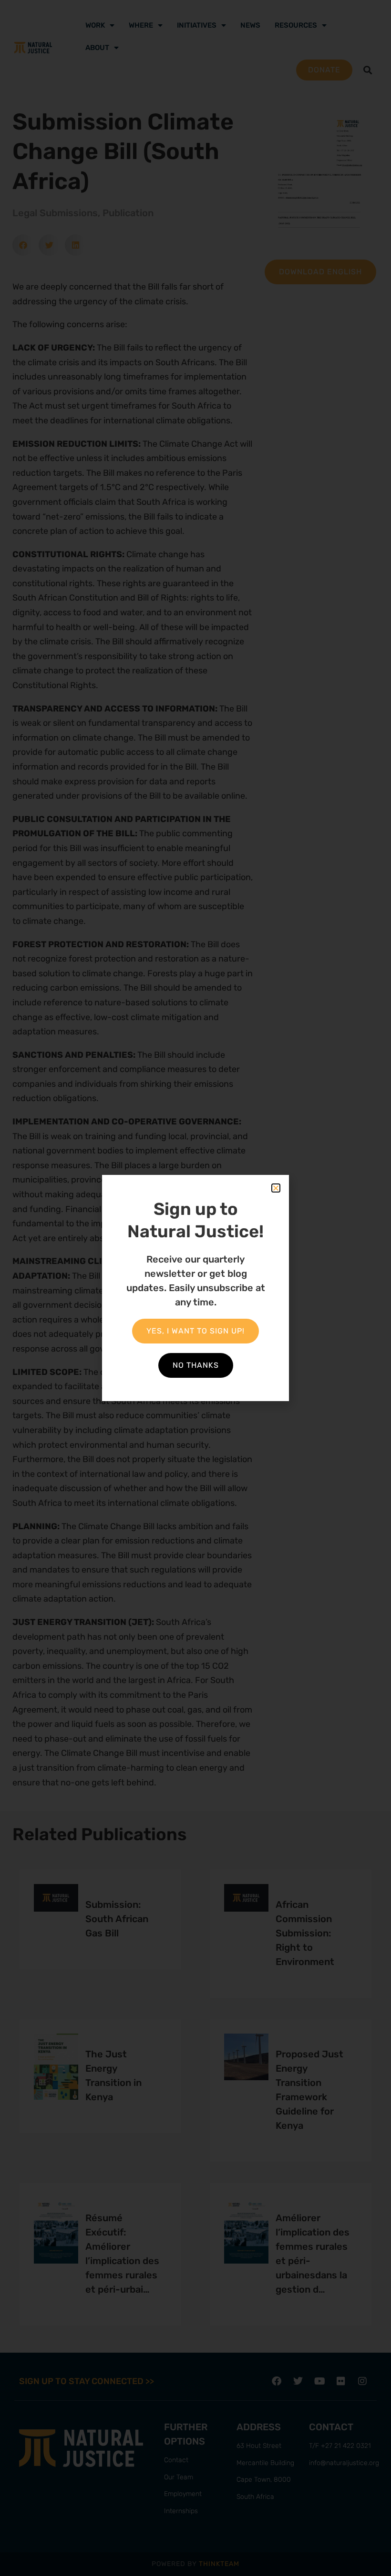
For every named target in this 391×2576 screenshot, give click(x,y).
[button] (276, 1188)
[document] (195, 1288)
